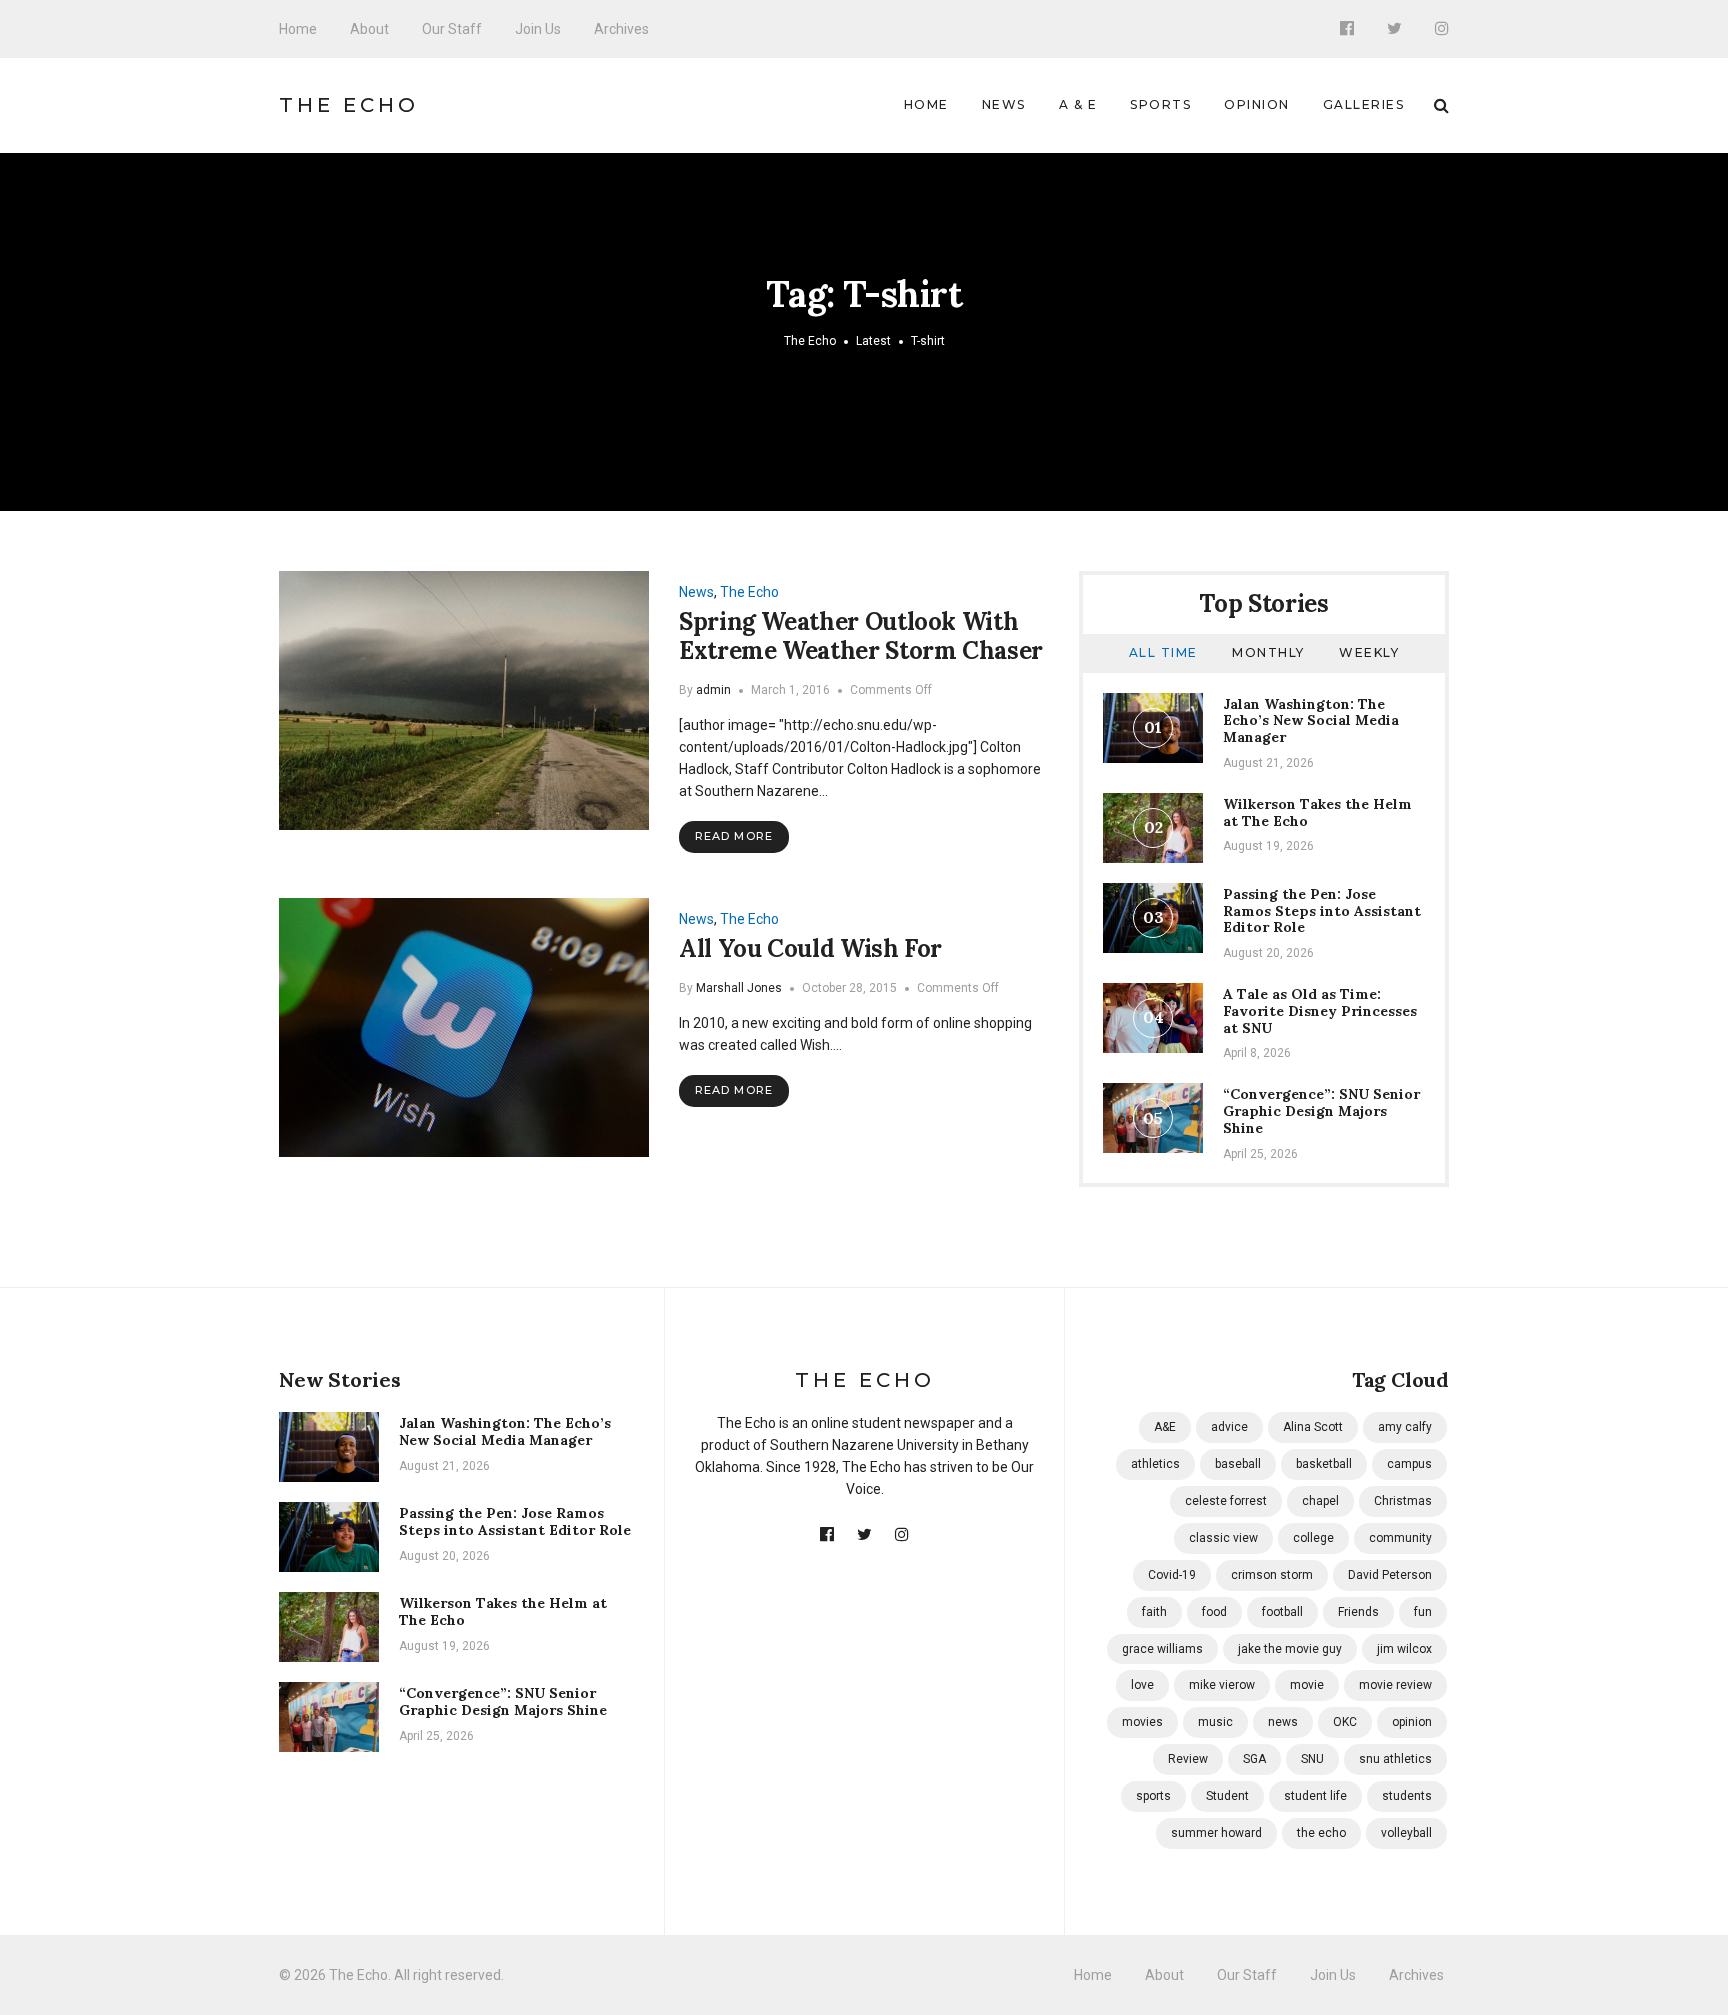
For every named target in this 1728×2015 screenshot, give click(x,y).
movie (1307, 1685)
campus (1409, 1464)
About (369, 29)
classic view (1223, 1538)
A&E (1165, 1427)
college (1313, 1538)
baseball (1238, 1464)
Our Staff (452, 29)
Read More (734, 836)
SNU (1312, 1759)
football (1282, 1612)
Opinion (1257, 104)
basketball (1324, 1464)
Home (298, 29)
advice (1229, 1427)
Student (1227, 1796)
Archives (621, 29)
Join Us (538, 29)
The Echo (349, 105)
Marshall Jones (739, 988)
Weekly (1369, 652)
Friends (1358, 1612)
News (1004, 104)
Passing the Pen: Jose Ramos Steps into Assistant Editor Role (1322, 911)
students (1407, 1796)
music (1215, 1722)
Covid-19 (1172, 1575)
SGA (1254, 1759)
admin (713, 690)
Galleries (1364, 104)
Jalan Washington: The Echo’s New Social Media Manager (1311, 721)
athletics (1155, 1464)
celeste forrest (1226, 1501)
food (1214, 1612)
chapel (1320, 1501)
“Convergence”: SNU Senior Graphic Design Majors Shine (1321, 1111)
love (1142, 1685)
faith (1154, 1612)
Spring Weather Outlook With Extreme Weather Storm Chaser (861, 636)
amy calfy (1405, 1427)
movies (1142, 1722)
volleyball (1406, 1833)
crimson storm (1272, 1575)
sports (1153, 1796)
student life (1315, 1796)
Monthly (1268, 652)
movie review (1395, 1685)
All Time (1163, 652)
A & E (1078, 104)
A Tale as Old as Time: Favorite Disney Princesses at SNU (1320, 1011)
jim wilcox (1404, 1649)
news (1283, 1722)
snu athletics (1395, 1759)
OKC (1345, 1722)
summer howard (1216, 1833)
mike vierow (1222, 1685)
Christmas (1403, 1501)
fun (1423, 1612)
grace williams (1162, 1649)
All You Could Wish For (810, 948)
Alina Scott (1313, 1427)
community (1400, 1538)
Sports (1160, 104)
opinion (1412, 1722)
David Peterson (1390, 1575)
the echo (1321, 1833)
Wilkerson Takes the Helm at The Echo (1317, 812)
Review (1188, 1759)
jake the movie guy (1290, 1649)
